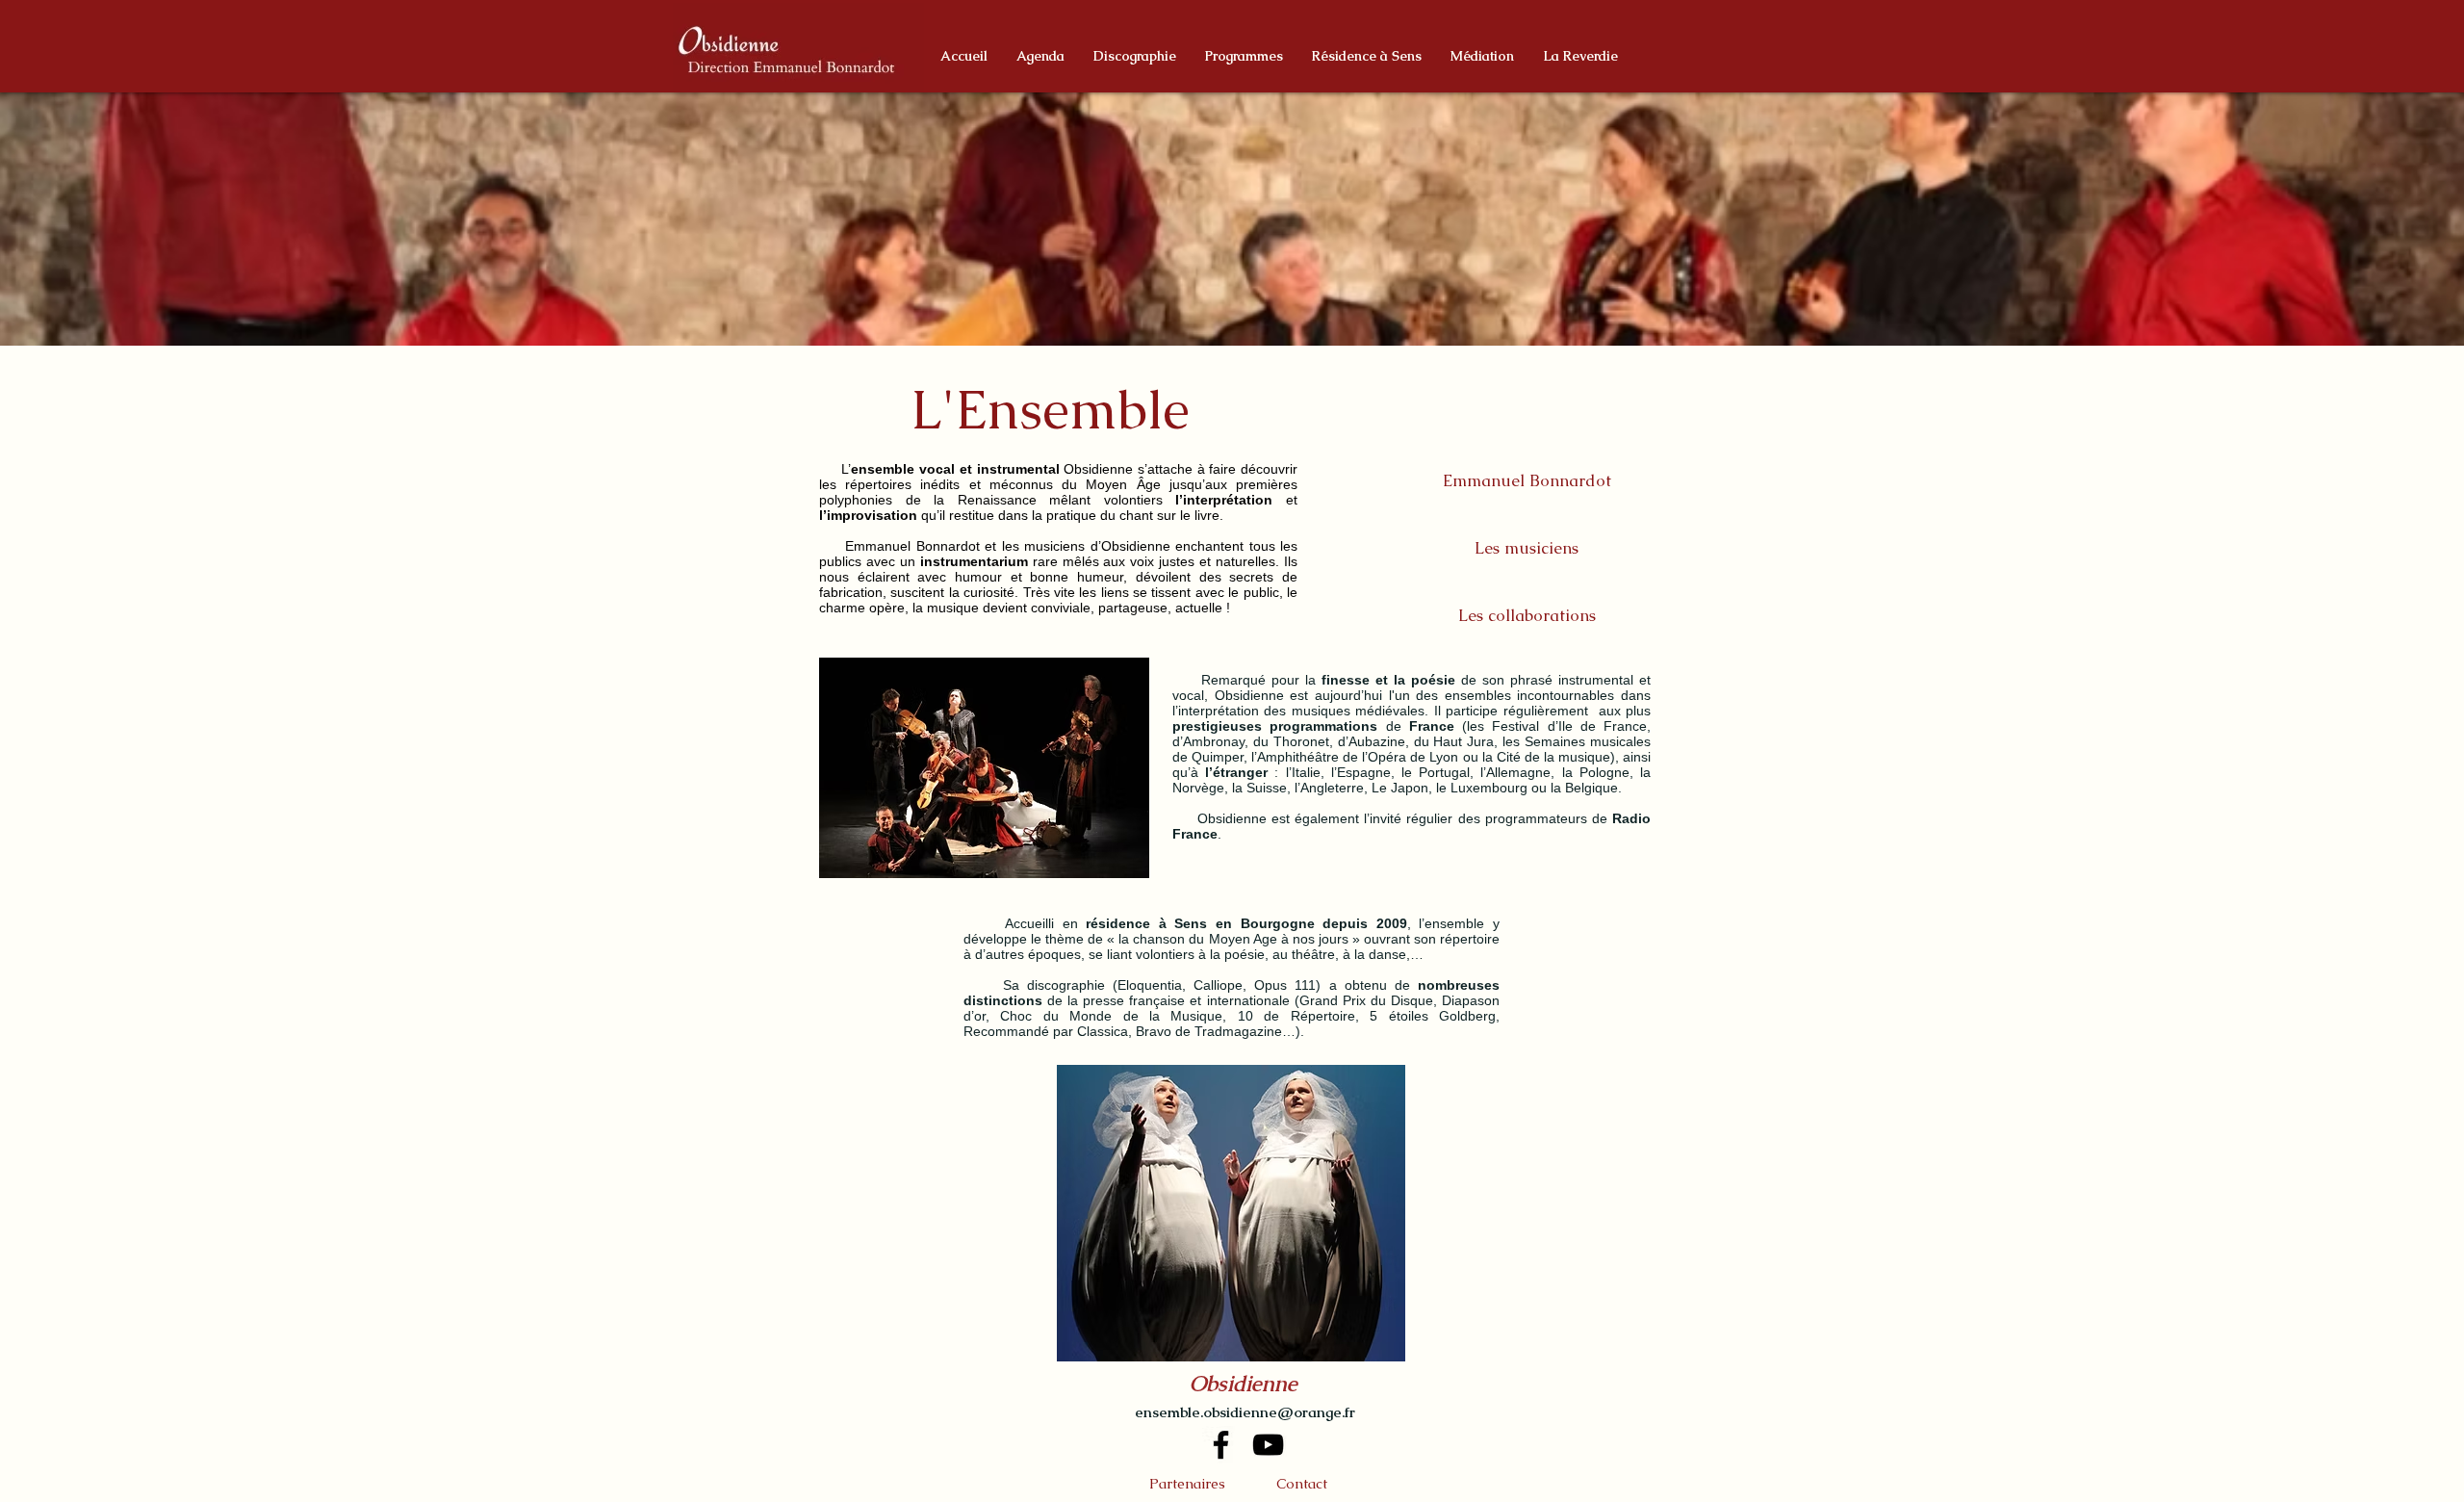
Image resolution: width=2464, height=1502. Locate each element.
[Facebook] (1221, 1445)
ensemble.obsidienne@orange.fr (1245, 1412)
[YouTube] (1268, 1445)
